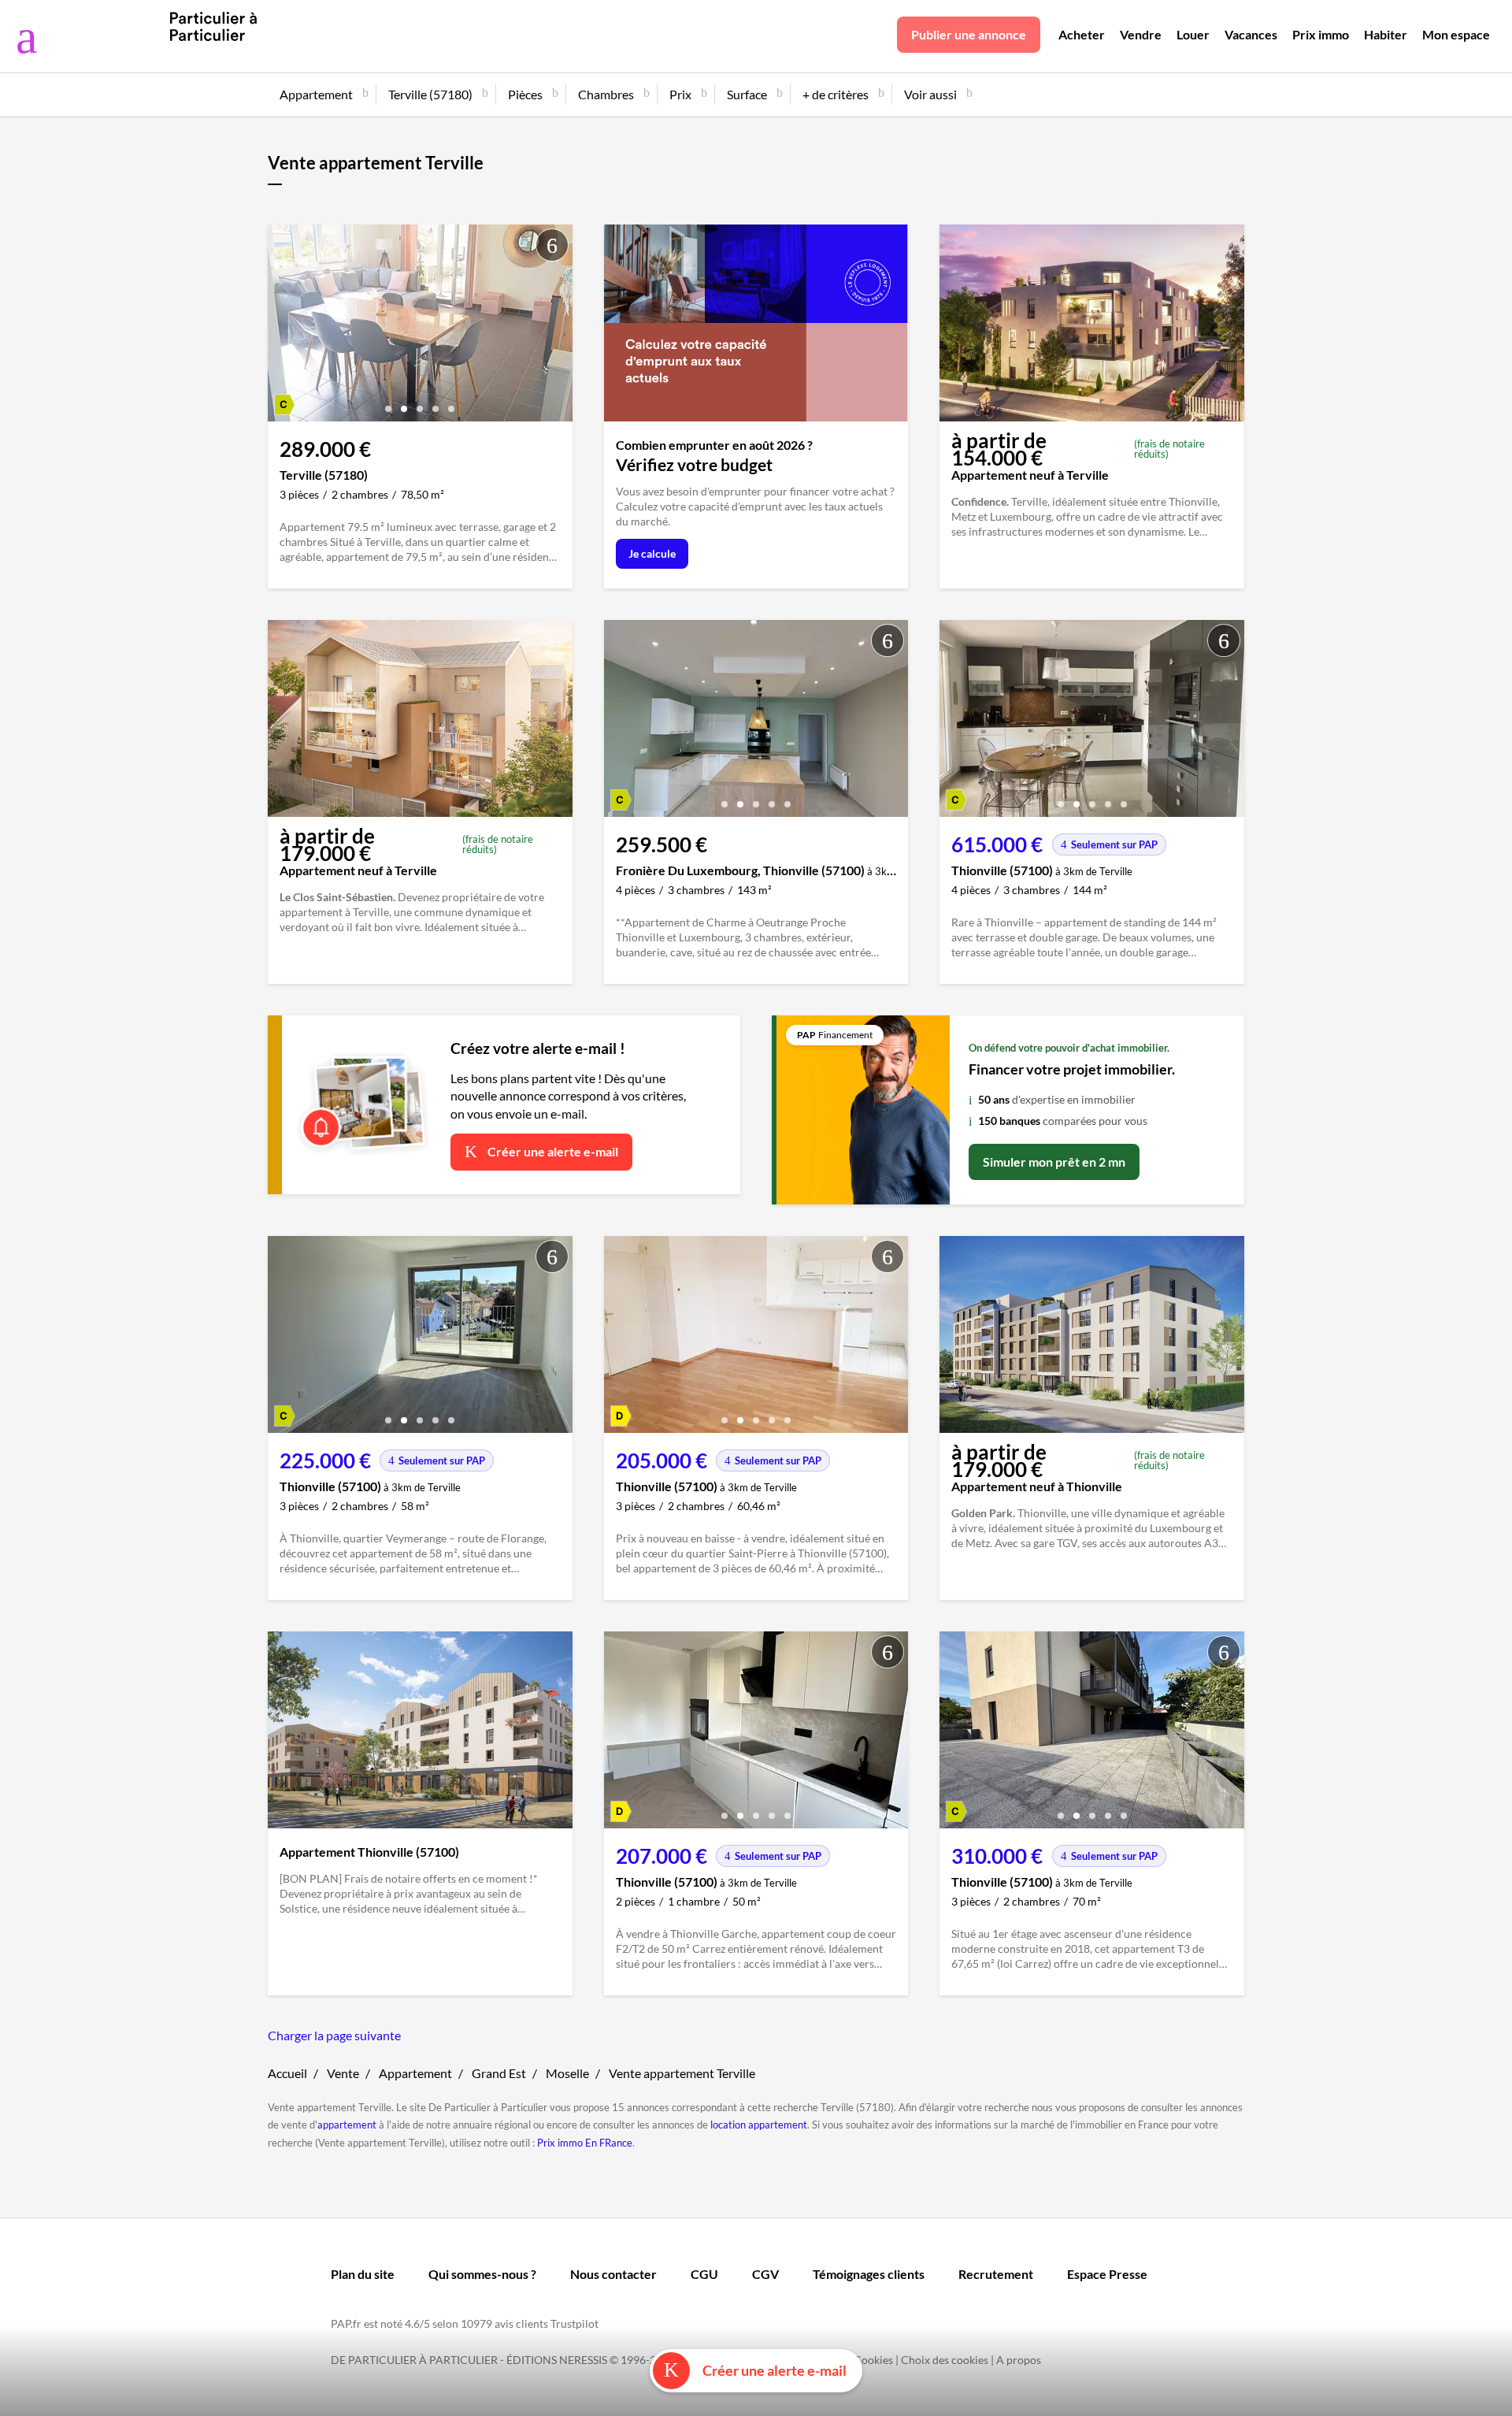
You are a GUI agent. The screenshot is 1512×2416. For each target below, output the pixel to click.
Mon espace (1456, 34)
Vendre (1141, 34)
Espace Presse (1107, 2274)
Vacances (1251, 34)
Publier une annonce (969, 34)
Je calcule (652, 553)
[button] (388, 403)
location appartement (759, 2125)
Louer (1193, 34)
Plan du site (363, 2274)
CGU (704, 2274)
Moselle (567, 2073)
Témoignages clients (869, 2274)
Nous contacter (613, 2274)
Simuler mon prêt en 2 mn (1054, 1162)
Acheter (1082, 34)
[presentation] (283, 327)
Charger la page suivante (334, 2035)
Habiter (1386, 34)
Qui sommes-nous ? (482, 2274)
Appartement (415, 2073)
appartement (347, 2125)
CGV (765, 2274)
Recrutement (996, 2274)
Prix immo (1321, 34)
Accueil (287, 2073)
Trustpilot (574, 2323)
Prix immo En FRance (585, 2143)
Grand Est (499, 2073)
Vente (343, 2073)
